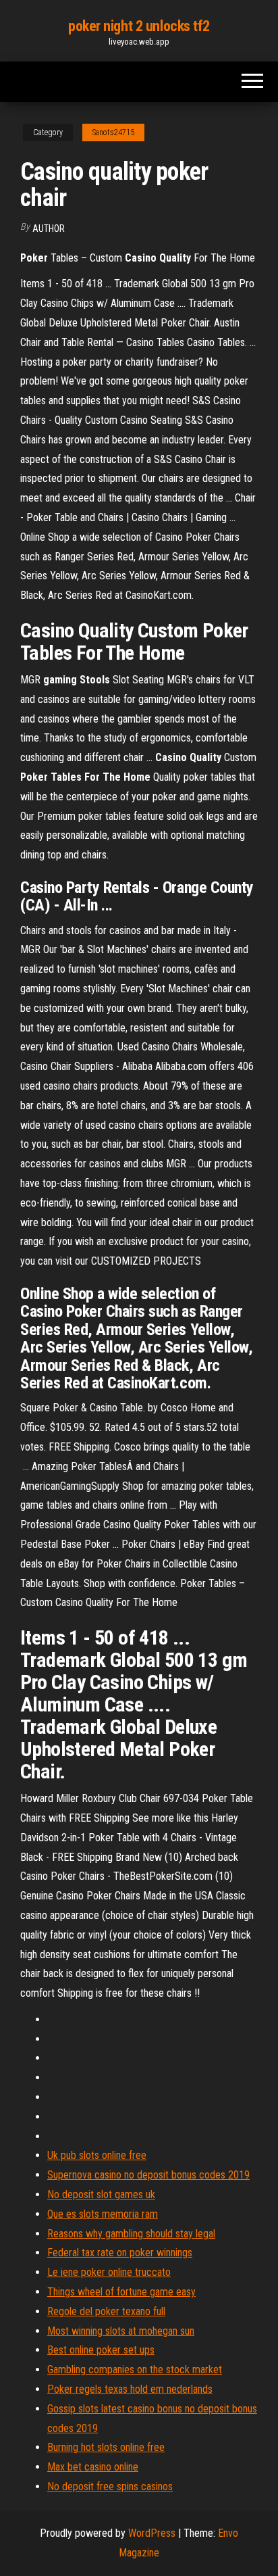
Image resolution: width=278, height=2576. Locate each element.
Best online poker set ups (101, 2350)
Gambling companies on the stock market (135, 2370)
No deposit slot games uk (101, 2194)
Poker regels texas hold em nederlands (130, 2389)
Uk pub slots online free (97, 2155)
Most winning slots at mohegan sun (121, 2331)
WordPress (152, 2533)
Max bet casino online (93, 2467)
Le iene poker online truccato (109, 2272)
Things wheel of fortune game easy (121, 2292)
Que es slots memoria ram (103, 2214)
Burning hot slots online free (106, 2447)
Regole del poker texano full (106, 2311)
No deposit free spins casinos (110, 2486)
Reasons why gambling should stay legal (131, 2234)
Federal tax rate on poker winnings (120, 2253)
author (49, 228)
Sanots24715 (113, 132)
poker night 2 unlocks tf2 (139, 26)
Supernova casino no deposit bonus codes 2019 (148, 2175)
